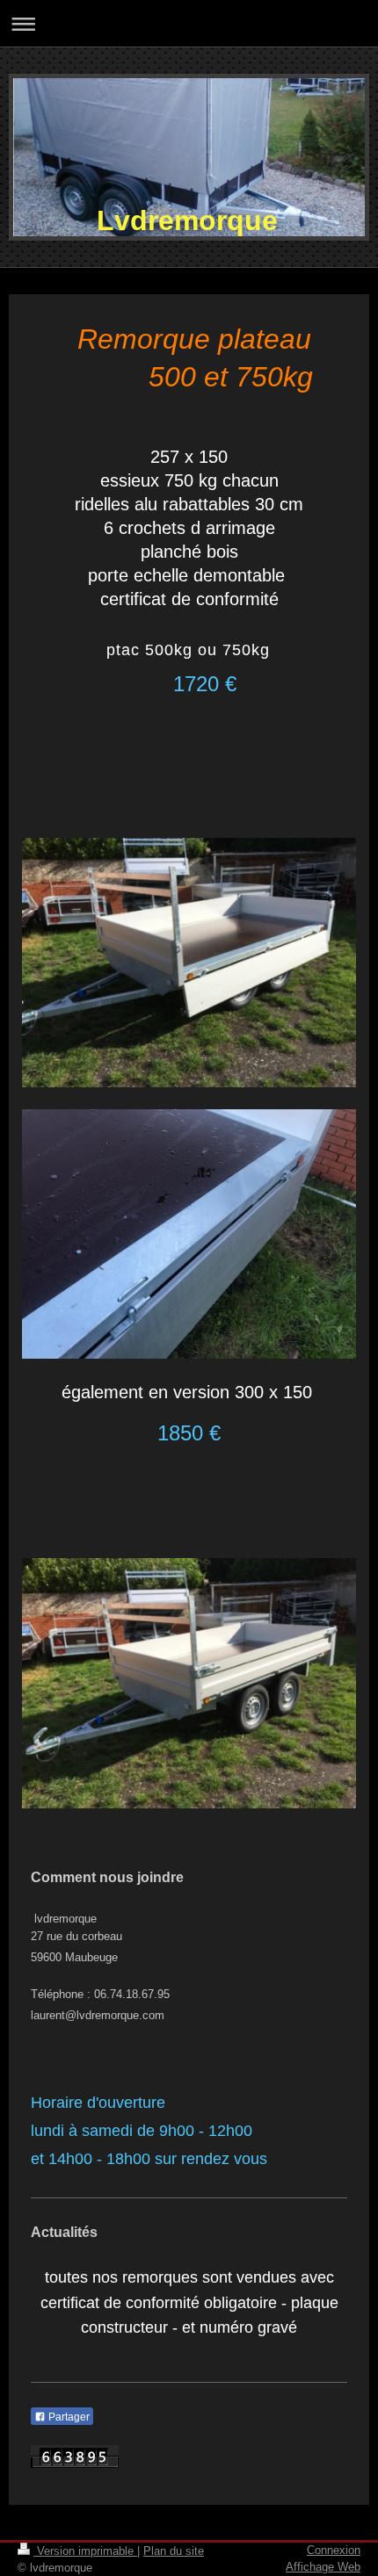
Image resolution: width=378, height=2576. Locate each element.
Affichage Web (323, 2567)
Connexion (334, 2550)
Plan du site (174, 2551)
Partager (68, 2417)
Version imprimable (85, 2551)
